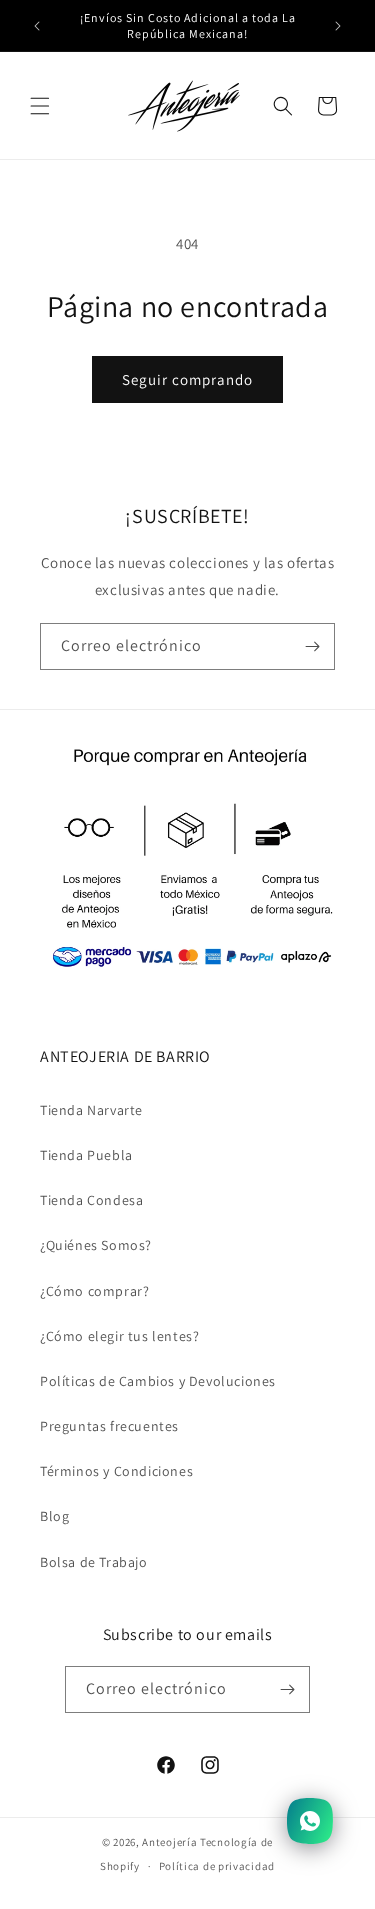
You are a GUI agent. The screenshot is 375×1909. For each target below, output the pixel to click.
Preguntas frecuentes (109, 1426)
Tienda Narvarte (91, 1110)
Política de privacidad (217, 1866)
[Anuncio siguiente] (338, 26)
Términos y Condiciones (116, 1471)
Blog (54, 1516)
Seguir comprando (187, 379)
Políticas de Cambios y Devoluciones (158, 1381)
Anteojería (169, 1842)
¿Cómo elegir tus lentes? (119, 1336)
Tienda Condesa (91, 1200)
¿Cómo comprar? (94, 1291)
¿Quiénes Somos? (96, 1245)
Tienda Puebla (86, 1155)
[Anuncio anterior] (37, 26)
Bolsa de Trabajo (94, 1562)
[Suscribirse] (312, 646)
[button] (40, 106)
